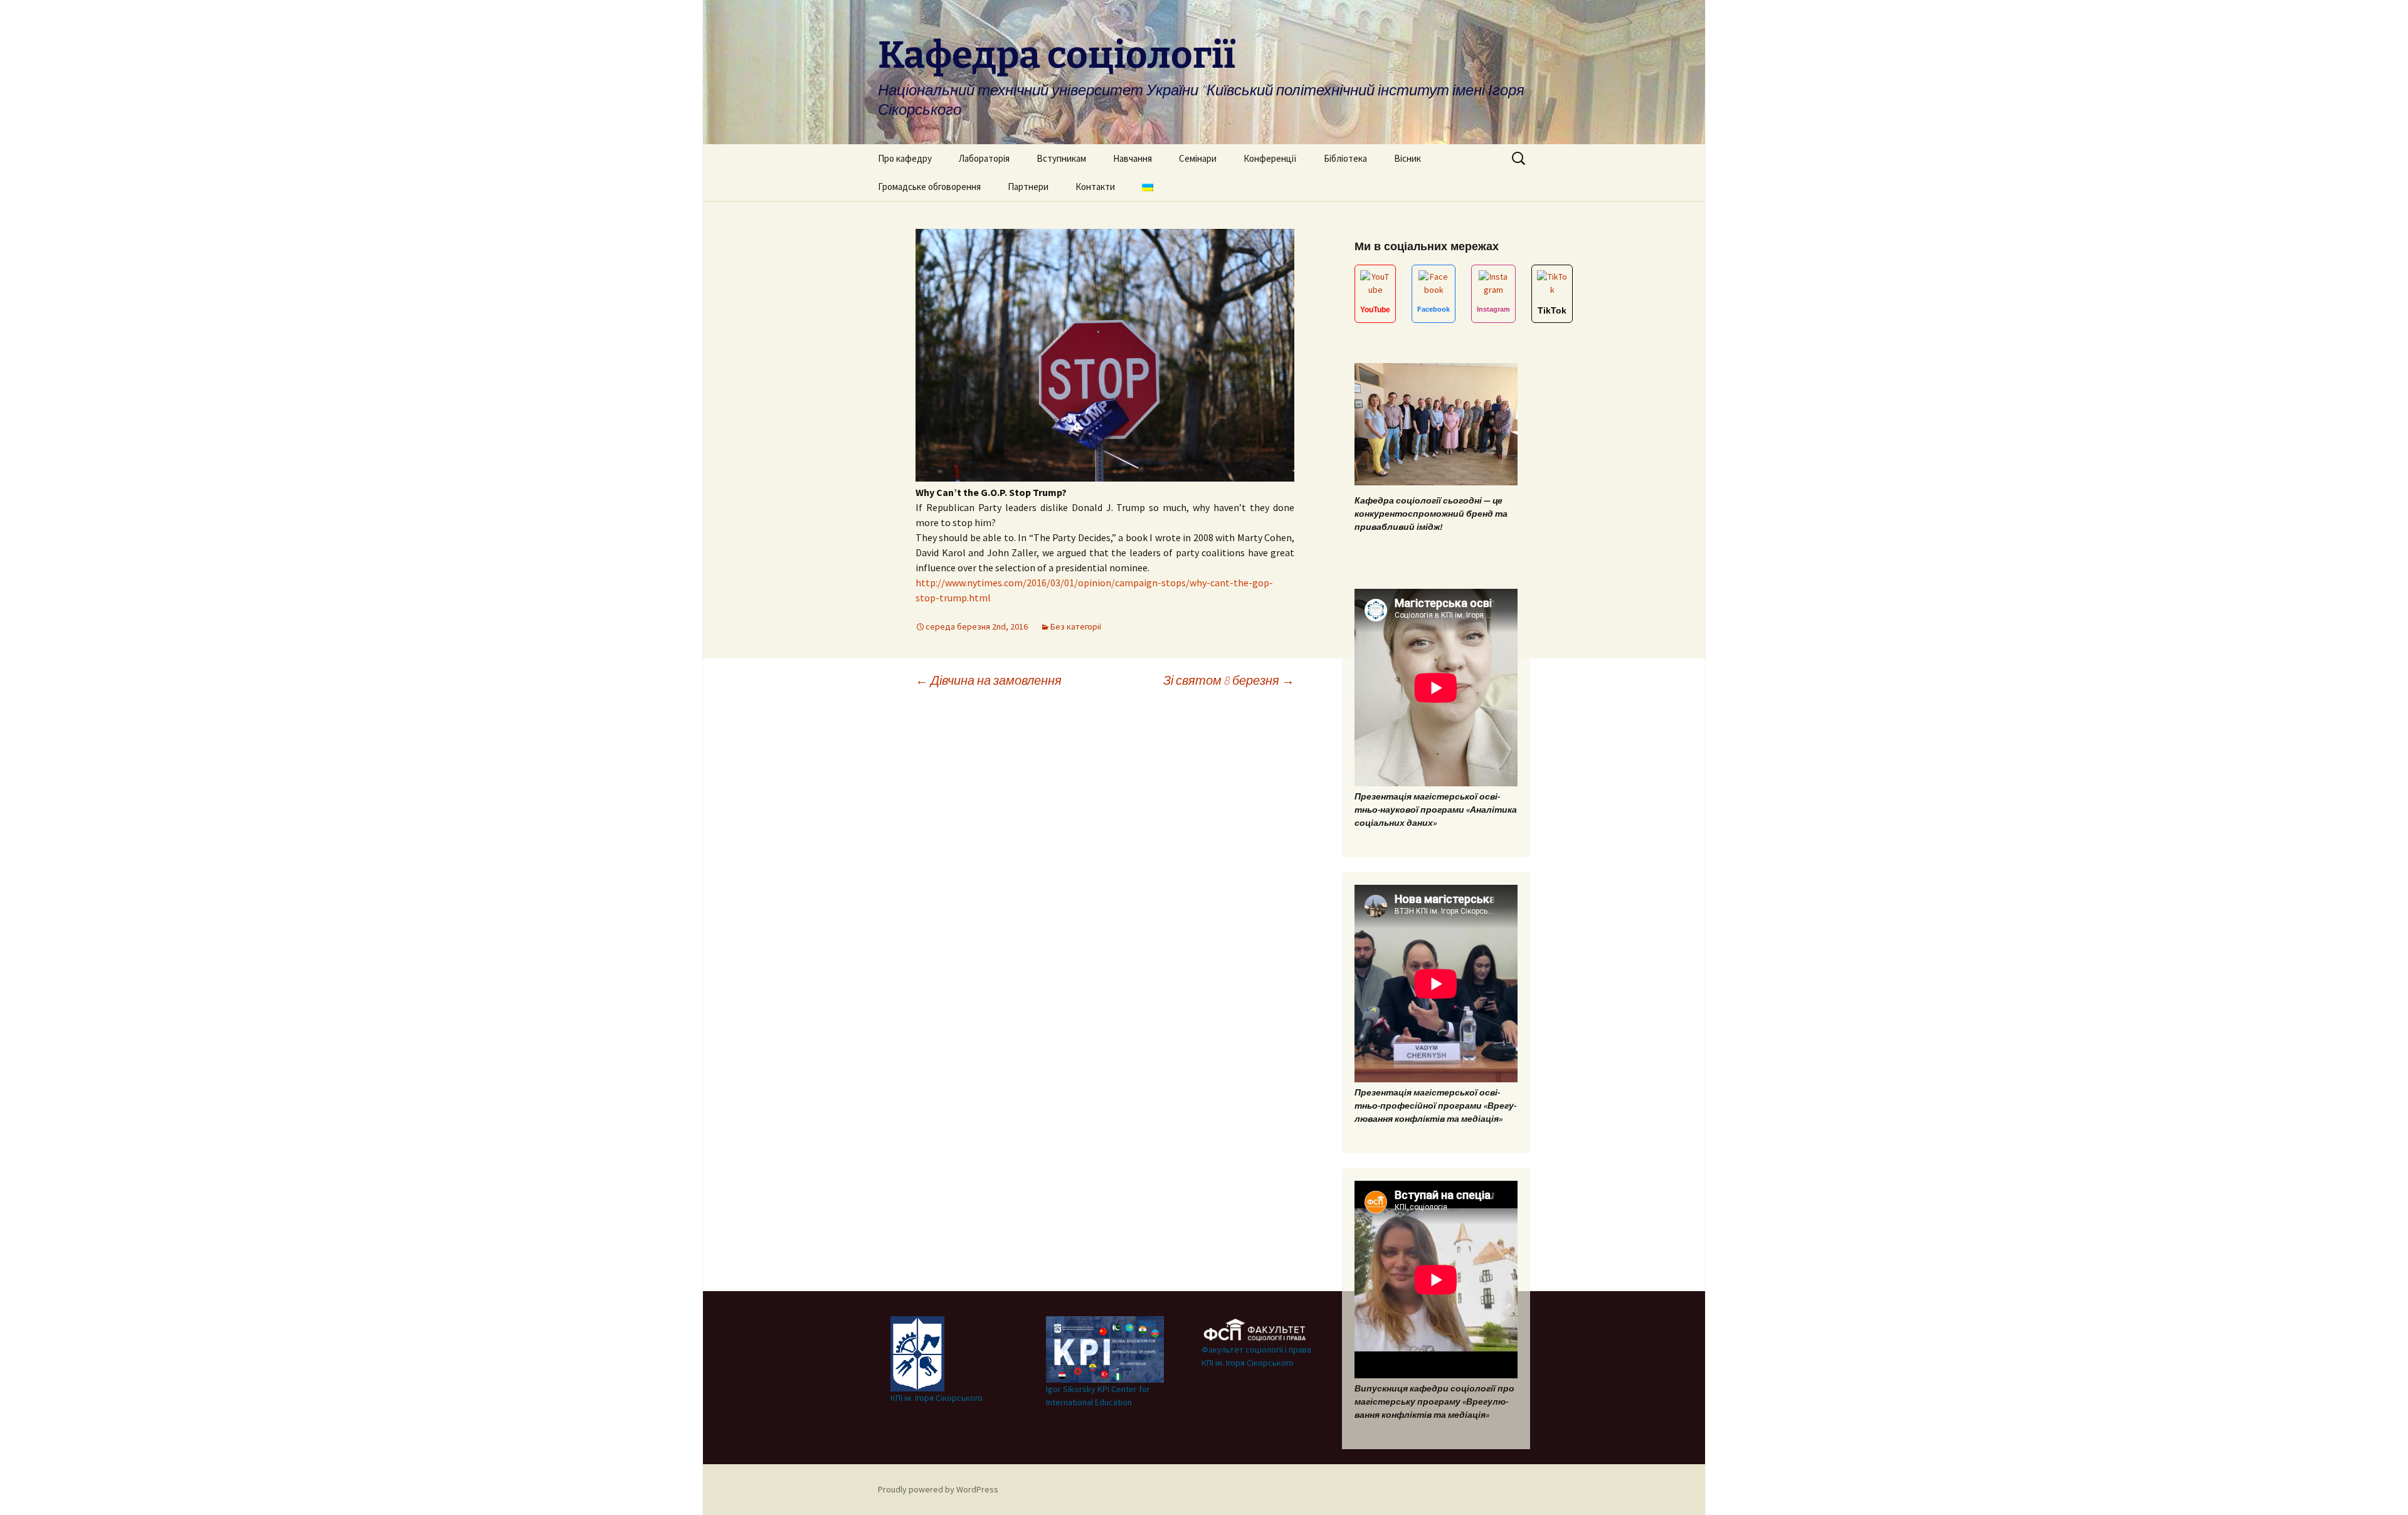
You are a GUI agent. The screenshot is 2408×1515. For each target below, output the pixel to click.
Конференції (1270, 158)
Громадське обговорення (929, 187)
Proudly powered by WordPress (938, 1489)
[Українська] (1148, 187)
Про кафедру (905, 158)
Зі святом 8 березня (1229, 680)
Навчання (1133, 158)
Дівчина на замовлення (989, 680)
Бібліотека (1345, 158)
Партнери (1028, 187)
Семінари (1198, 158)
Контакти (1095, 187)
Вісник (1407, 158)
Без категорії (1076, 626)
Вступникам (1061, 158)
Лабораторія (984, 158)
